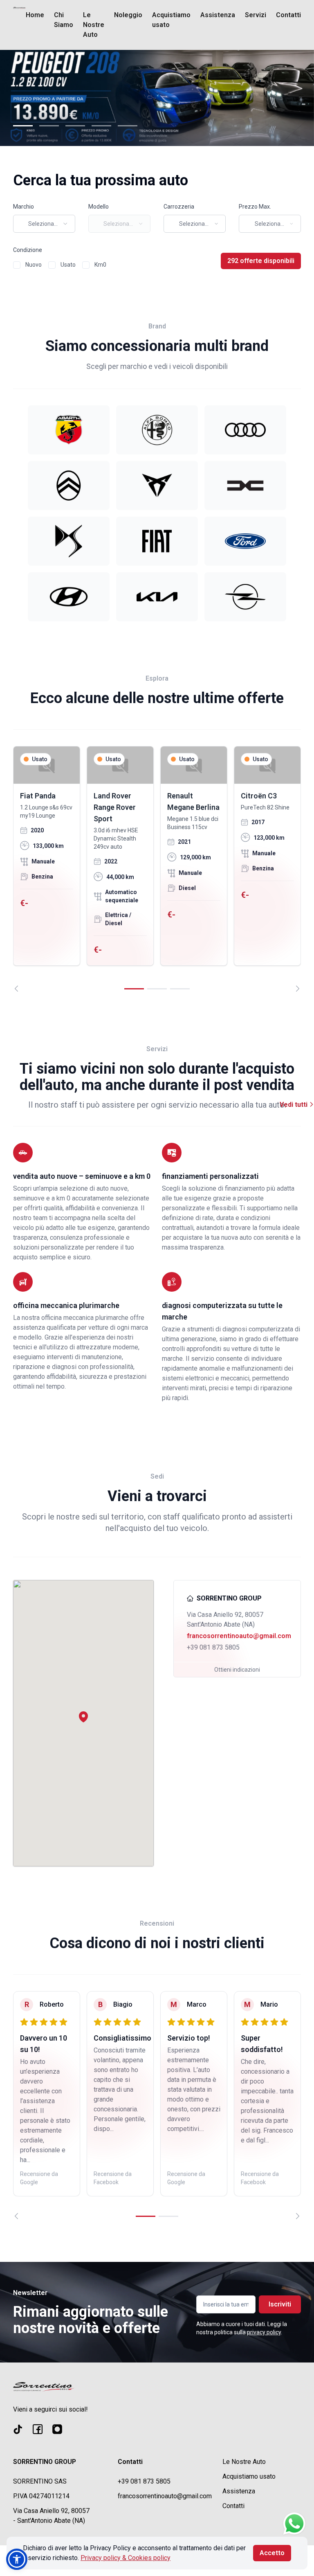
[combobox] (44, 224)
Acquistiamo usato (171, 20)
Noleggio (128, 15)
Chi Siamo (64, 20)
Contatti (288, 15)
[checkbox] (17, 265)
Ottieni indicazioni (237, 1670)
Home (35, 15)
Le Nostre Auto (94, 25)
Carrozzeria (179, 207)
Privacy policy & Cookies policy (126, 2558)
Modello (99, 207)
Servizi (256, 15)
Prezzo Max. (255, 207)
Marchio (24, 207)
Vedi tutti (294, 1105)
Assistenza (218, 15)
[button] (83, 1717)
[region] (157, 869)
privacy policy (264, 2332)
